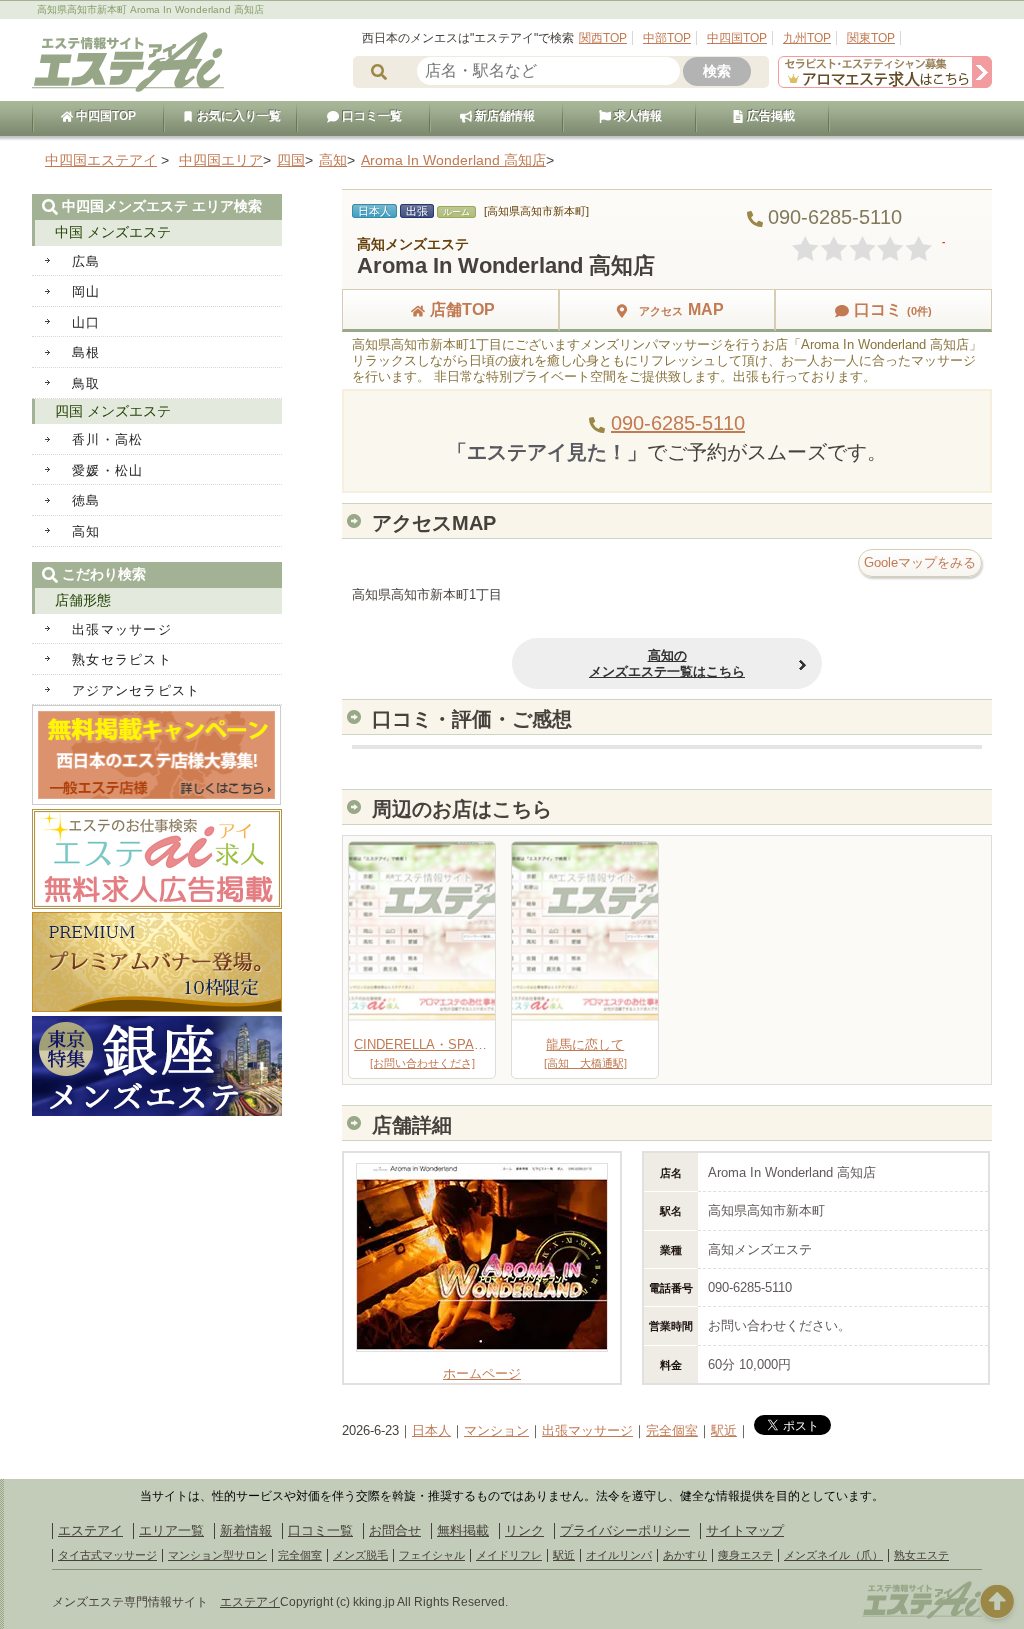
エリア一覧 (171, 1530)
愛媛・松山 (108, 470)
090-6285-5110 (678, 423)
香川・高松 (108, 439)
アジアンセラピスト (136, 690)
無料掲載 (463, 1530)
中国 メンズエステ (113, 232)
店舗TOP (462, 309)
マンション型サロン (217, 1555)
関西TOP (603, 38)
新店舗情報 (503, 116)
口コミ (893, 309)
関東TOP (871, 38)
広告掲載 (769, 116)
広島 (86, 261)
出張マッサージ (587, 1430)
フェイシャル (432, 1555)
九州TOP (807, 38)
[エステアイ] (922, 1616)
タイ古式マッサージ (107, 1555)
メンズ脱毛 (360, 1555)
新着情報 (246, 1530)
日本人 (431, 1430)
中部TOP (667, 38)
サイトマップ (745, 1530)
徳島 (86, 500)
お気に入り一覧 (237, 116)
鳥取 (86, 383)
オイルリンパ (619, 1555)
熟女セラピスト (122, 659)
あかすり (685, 1555)
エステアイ (90, 1530)
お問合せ (395, 1530)
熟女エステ (921, 1555)
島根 (86, 352)
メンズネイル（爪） (833, 1555)
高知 (86, 531)
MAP (681, 309)
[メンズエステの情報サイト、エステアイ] (128, 88)
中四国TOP (737, 38)
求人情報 (636, 116)
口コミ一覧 (370, 116)
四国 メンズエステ (113, 411)
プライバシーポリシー (625, 1530)
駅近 (724, 1430)
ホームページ (482, 1373)
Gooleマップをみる (920, 562)
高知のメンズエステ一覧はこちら (667, 663)
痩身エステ (745, 1555)
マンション (496, 1430)
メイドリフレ (509, 1555)
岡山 (86, 291)
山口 (86, 322)
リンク (524, 1530)
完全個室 (672, 1430)
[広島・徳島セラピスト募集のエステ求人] (885, 83)
